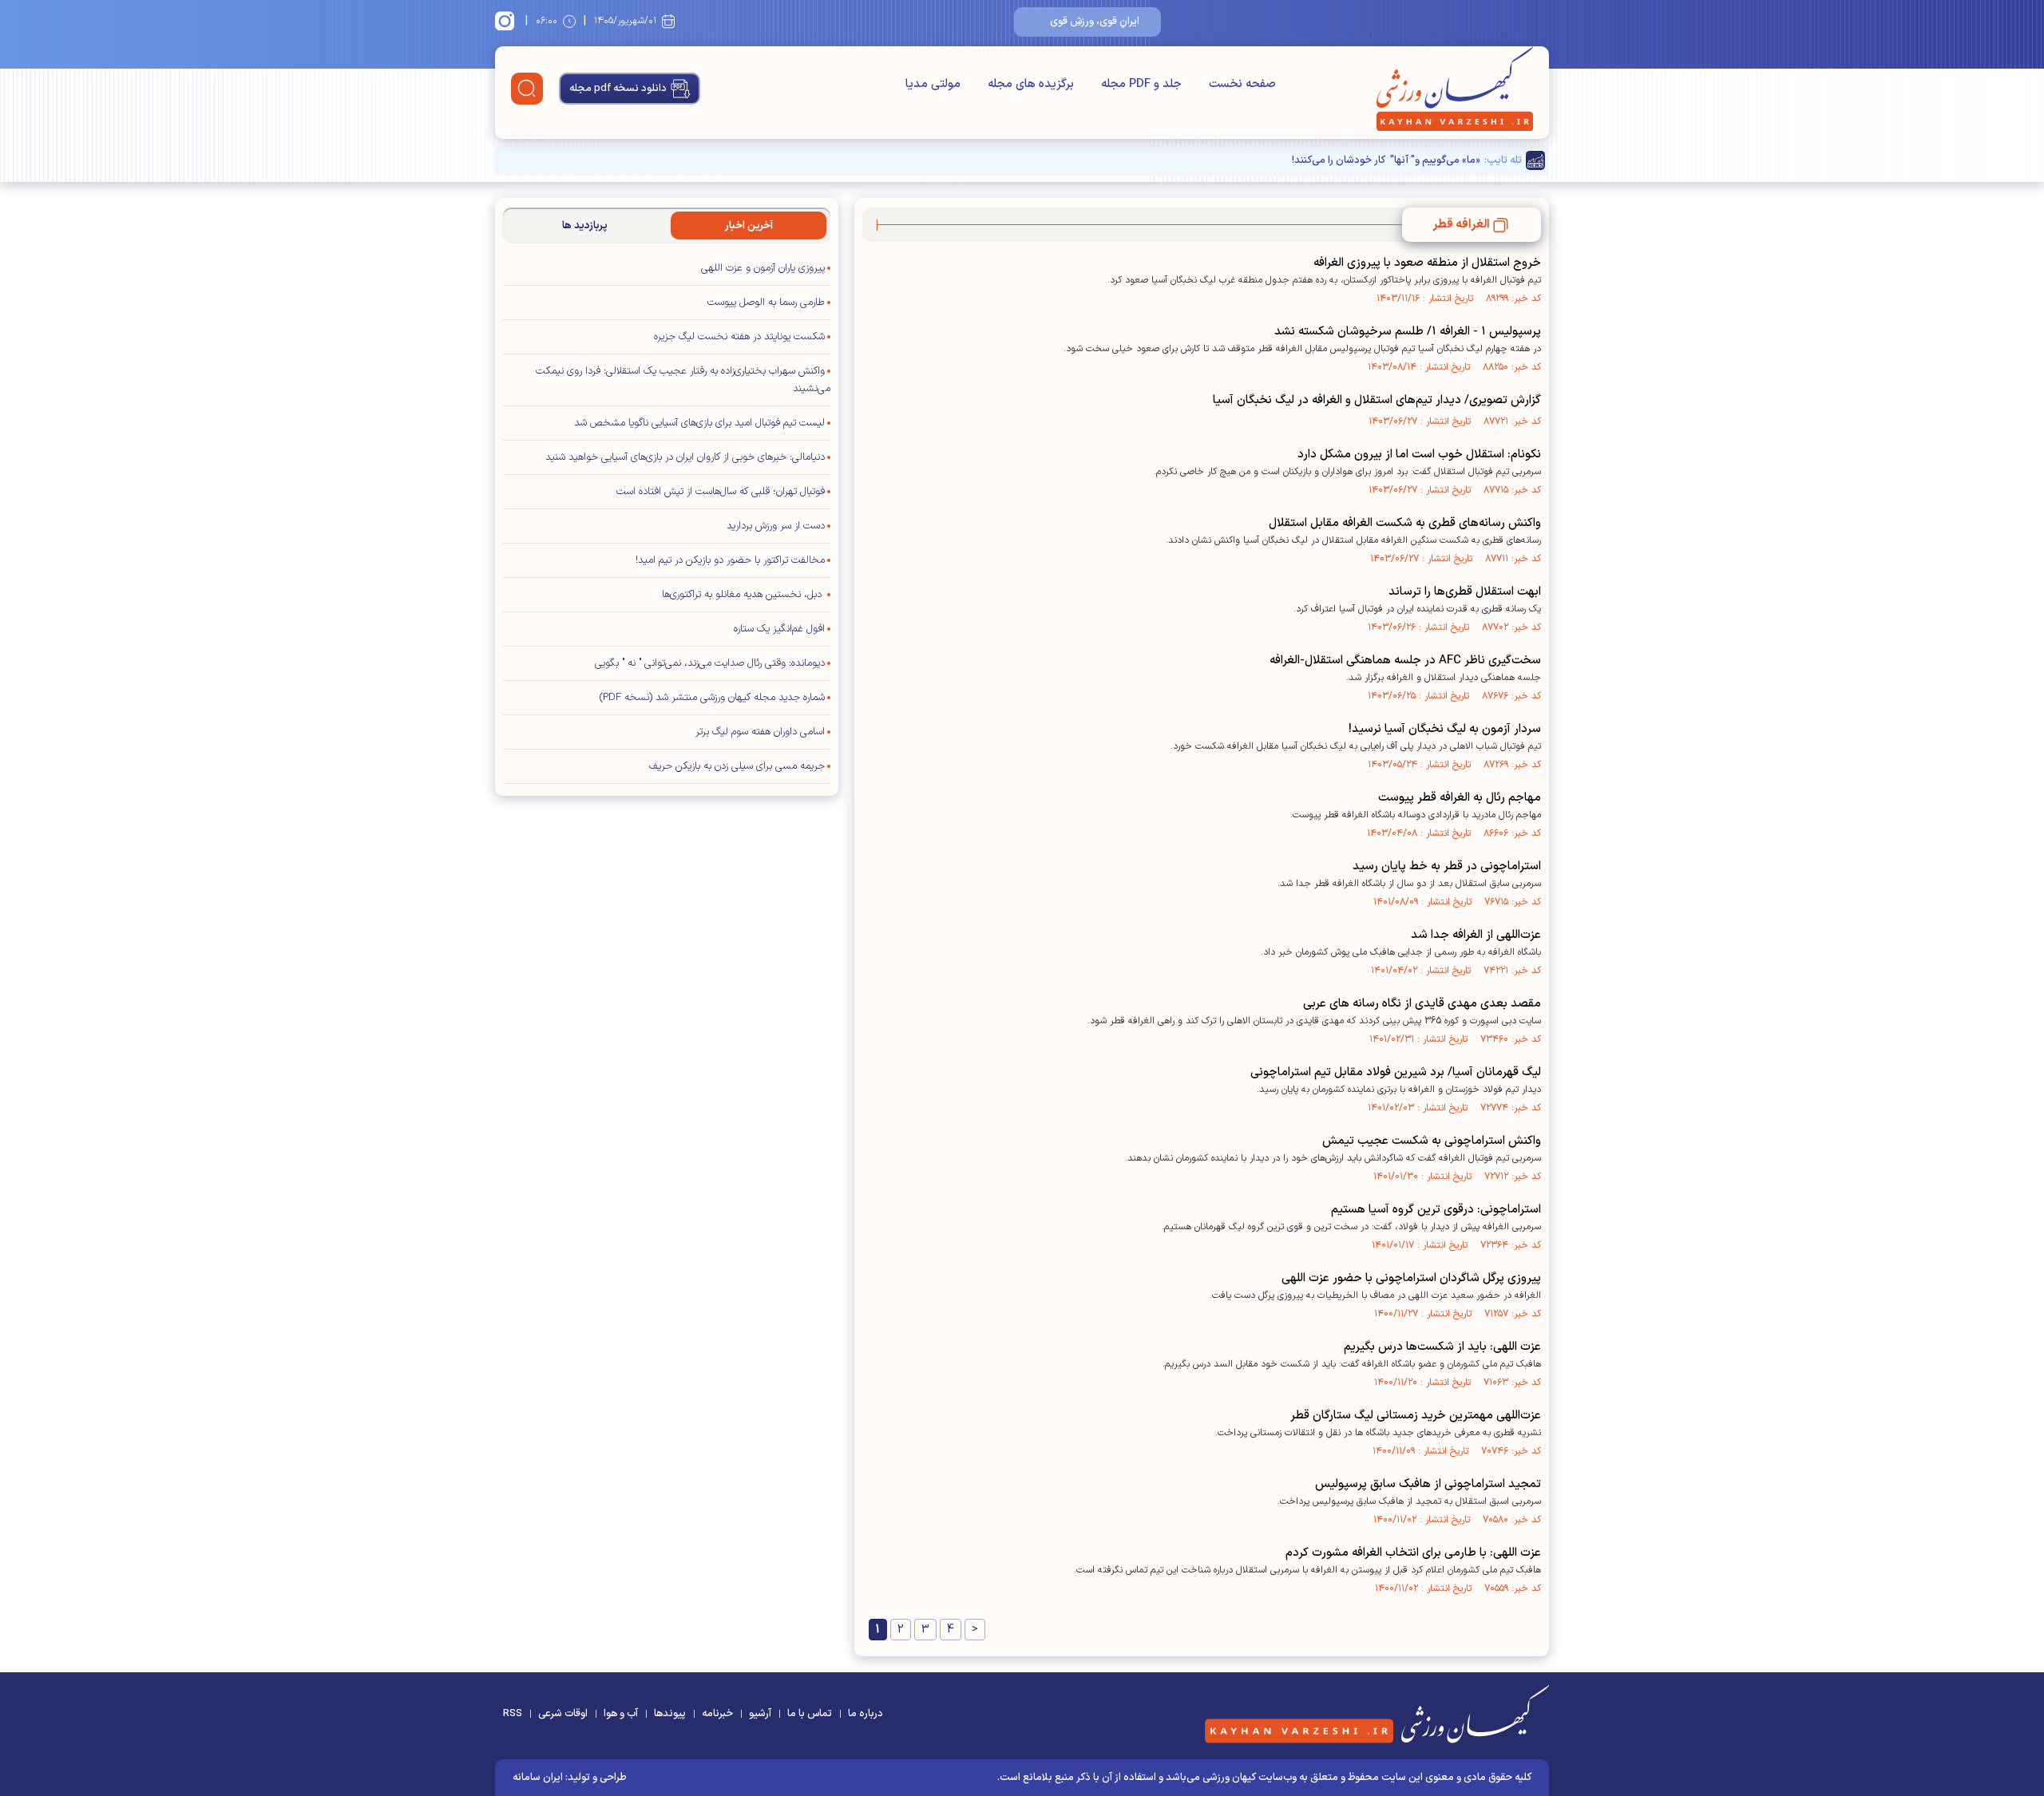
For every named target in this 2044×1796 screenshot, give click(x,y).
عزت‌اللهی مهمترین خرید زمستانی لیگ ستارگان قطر (1416, 1416)
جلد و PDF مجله (1141, 84)
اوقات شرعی (563, 1714)
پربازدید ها (585, 226)
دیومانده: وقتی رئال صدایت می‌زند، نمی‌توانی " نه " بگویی (710, 663)
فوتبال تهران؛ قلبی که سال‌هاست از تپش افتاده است (721, 492)
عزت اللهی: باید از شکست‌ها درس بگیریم (1442, 1347)
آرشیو (760, 1714)
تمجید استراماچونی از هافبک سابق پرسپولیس (1428, 1484)
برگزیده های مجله (1031, 84)
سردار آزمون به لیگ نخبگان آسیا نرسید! (1445, 729)
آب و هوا (621, 1714)
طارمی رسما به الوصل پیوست (766, 303)
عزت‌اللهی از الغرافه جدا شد (1476, 935)
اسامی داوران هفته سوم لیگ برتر (760, 732)
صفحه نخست (1242, 84)
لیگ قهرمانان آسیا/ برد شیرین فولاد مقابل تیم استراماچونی (1396, 1072)
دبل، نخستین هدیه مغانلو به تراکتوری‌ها (743, 595)
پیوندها (670, 1714)
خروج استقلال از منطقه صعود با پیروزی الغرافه (1427, 263)
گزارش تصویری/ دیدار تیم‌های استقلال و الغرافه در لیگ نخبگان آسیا (1377, 400)
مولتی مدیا (933, 84)
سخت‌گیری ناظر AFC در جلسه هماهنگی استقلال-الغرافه (1405, 661)
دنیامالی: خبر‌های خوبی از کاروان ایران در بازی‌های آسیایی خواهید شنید (685, 457)
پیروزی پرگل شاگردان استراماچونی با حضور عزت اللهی (1411, 1278)
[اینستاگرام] (507, 21)
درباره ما (866, 1714)
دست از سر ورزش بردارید (776, 526)
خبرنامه (717, 1714)
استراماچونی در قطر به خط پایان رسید (1447, 866)
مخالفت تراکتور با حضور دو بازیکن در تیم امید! (730, 560)
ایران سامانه (538, 1778)
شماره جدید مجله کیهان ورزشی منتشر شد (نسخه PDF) (712, 698)
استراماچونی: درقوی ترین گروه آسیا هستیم (1436, 1210)
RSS (513, 1714)
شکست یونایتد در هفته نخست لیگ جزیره (739, 337)
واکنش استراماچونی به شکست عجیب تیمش (1432, 1141)
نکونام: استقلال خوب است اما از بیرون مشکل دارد (1419, 455)
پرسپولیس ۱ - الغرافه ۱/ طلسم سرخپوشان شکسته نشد (1408, 332)
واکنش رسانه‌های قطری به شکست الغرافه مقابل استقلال (1405, 523)
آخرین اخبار (749, 226)
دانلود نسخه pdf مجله (618, 89)
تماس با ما (810, 1714)
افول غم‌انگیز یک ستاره (779, 629)
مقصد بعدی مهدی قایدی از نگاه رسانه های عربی (1422, 1004)
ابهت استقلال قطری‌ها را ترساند (1465, 592)
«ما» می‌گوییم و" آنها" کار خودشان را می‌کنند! (1386, 160)
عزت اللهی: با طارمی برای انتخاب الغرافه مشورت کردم (1413, 1553)
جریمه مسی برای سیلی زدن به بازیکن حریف (737, 766)
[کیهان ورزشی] (1455, 89)
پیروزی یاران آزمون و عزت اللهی (763, 268)
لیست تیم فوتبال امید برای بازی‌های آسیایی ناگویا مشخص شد (699, 423)
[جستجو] (527, 89)
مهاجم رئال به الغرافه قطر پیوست (1460, 798)
